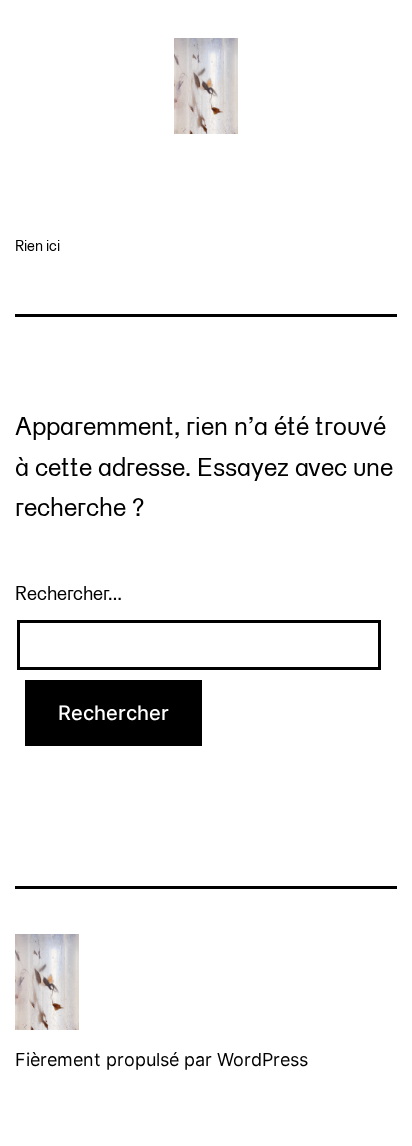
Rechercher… (68, 593)
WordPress (262, 1059)
